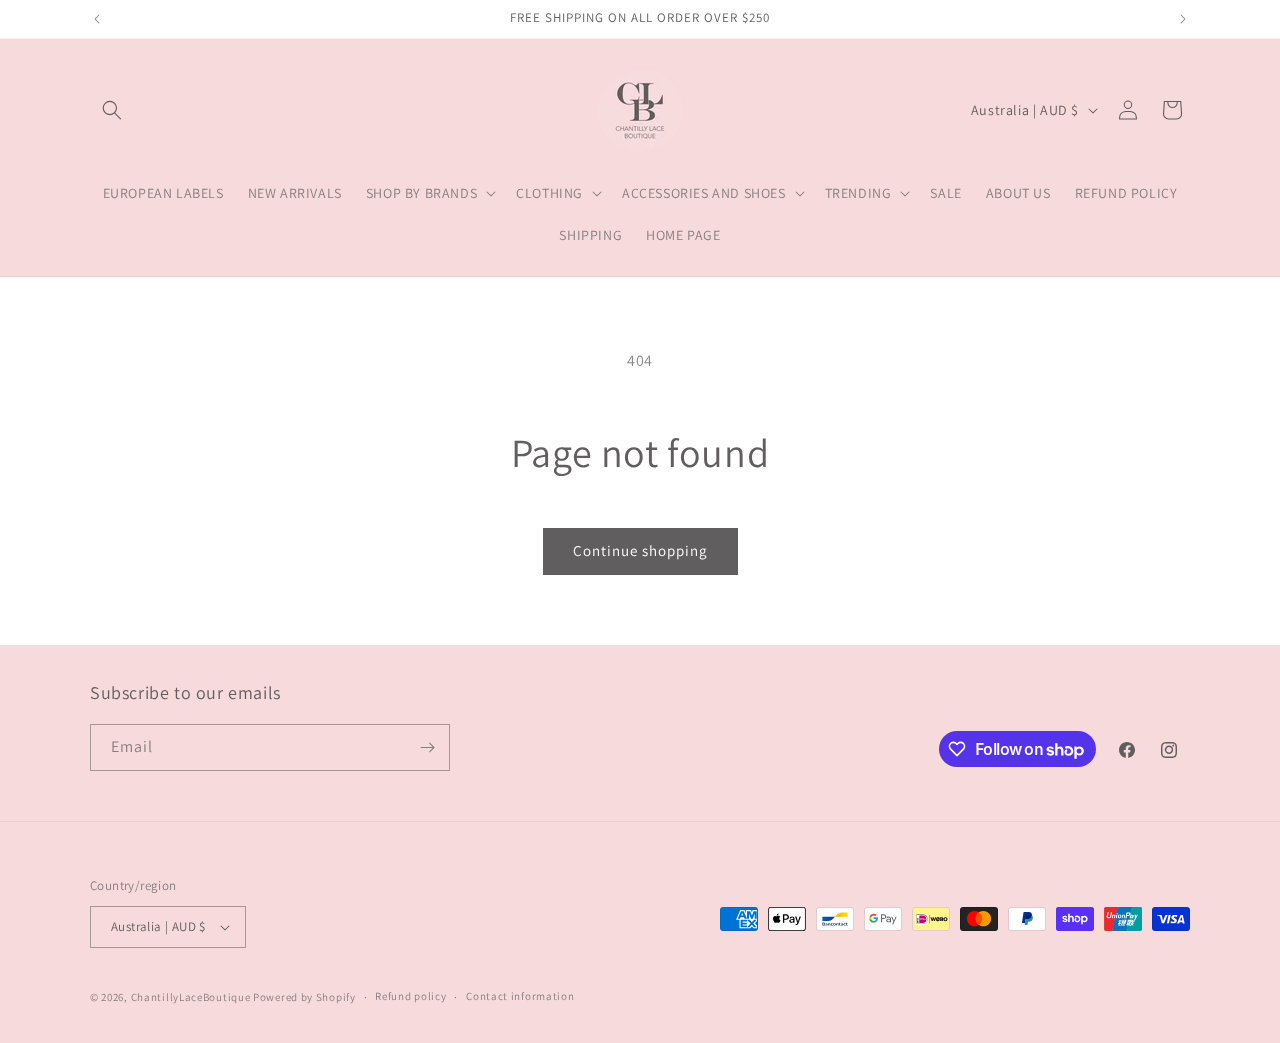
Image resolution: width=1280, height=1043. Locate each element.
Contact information (520, 996)
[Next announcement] (1183, 19)
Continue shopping (640, 550)
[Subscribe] (427, 747)
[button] (112, 110)
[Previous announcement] (97, 19)
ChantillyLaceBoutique (191, 997)
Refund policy (410, 996)
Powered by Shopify (304, 997)
